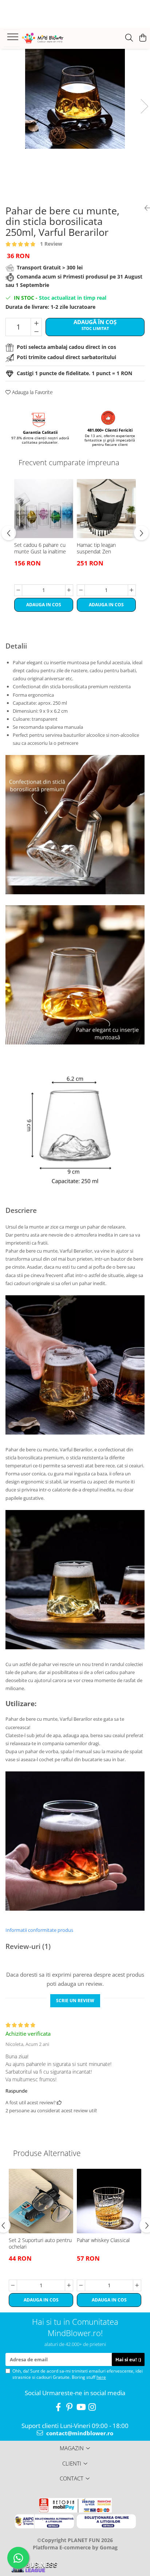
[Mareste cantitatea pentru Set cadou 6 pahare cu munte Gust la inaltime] (69, 590)
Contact (72, 2478)
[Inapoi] (145, 208)
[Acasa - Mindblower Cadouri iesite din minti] (51, 38)
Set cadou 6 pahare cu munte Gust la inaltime (40, 548)
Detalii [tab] (16, 646)
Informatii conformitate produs (39, 1930)
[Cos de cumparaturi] (143, 38)
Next (144, 106)
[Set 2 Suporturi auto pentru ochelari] (41, 2201)
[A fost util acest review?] (59, 2102)
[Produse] (14, 39)
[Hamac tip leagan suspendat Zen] (106, 509)
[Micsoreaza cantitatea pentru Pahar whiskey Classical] (81, 2285)
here (101, 2377)
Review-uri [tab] (28, 1946)
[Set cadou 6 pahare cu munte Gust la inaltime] (44, 509)
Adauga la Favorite (32, 392)
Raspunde (16, 2091)
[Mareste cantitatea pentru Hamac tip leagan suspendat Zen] (132, 590)
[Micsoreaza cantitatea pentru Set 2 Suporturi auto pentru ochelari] (13, 2285)
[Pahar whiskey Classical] (109, 2201)
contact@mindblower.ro (79, 2433)
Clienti (72, 2463)
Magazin (72, 2448)
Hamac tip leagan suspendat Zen (96, 548)
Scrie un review (75, 2001)
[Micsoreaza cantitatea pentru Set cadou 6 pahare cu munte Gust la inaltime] (18, 590)
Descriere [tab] (21, 1210)
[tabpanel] (75, 99)
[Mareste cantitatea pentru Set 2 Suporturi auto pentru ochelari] (69, 2285)
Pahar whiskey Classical (103, 2240)
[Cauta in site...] (129, 38)
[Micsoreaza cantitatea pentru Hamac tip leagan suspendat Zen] (81, 590)
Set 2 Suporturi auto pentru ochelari (40, 2244)
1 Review (51, 244)
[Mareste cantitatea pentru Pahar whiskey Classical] (137, 2285)
